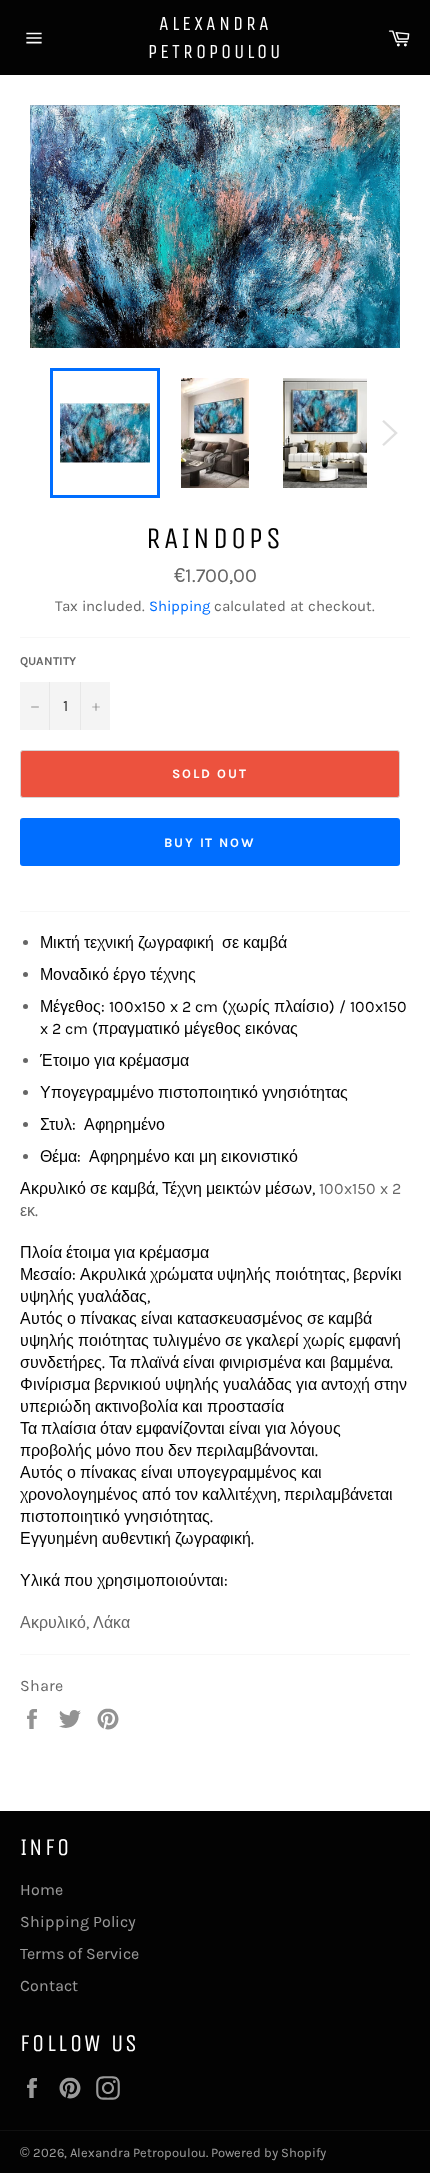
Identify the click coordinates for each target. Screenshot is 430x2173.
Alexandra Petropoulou (215, 37)
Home (41, 1889)
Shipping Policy (78, 1921)
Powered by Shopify (268, 2152)
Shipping (179, 606)
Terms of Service (79, 1953)
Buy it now (210, 842)
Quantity (48, 661)
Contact (49, 1985)
